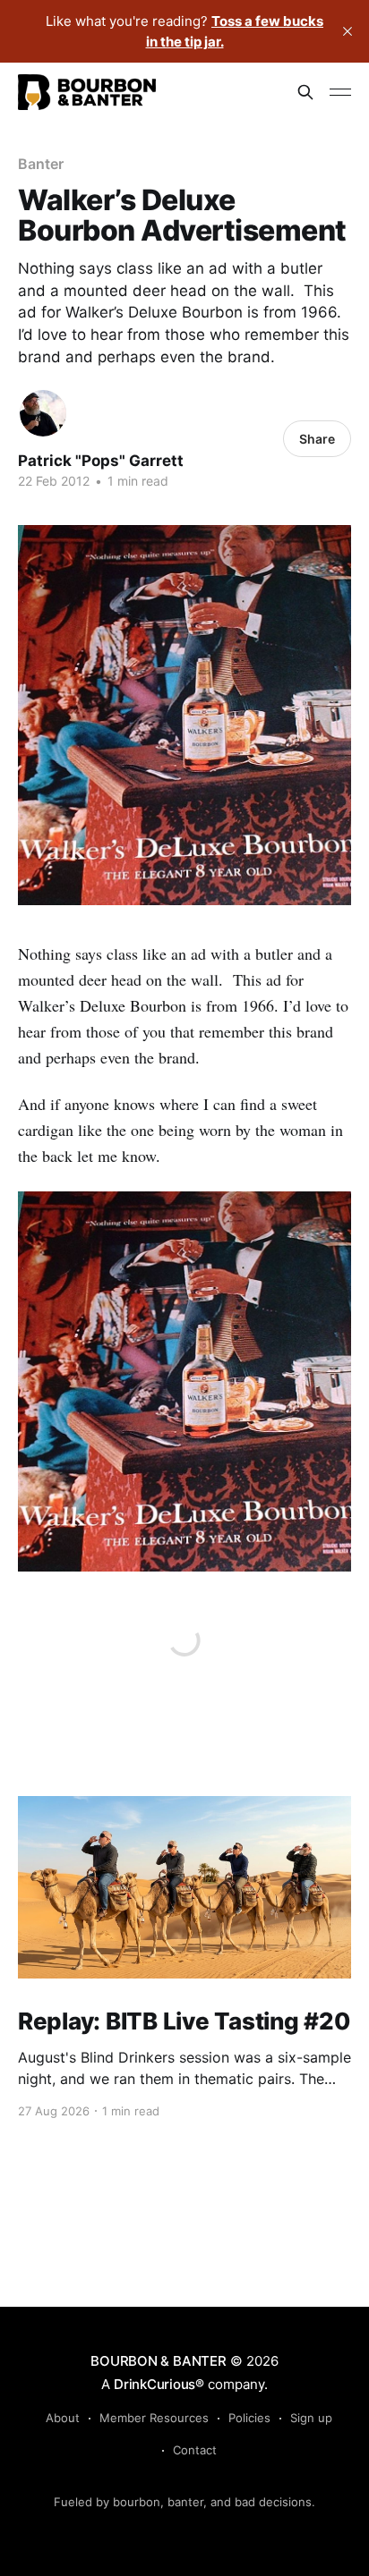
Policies (249, 2418)
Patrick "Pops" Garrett (101, 461)
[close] (348, 31)
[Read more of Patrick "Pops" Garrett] (43, 413)
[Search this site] (305, 92)
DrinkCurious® (159, 2384)
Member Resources (154, 2418)
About (63, 2418)
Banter (41, 164)
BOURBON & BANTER (158, 2361)
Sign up (311, 2418)
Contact (195, 2450)
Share (317, 439)
